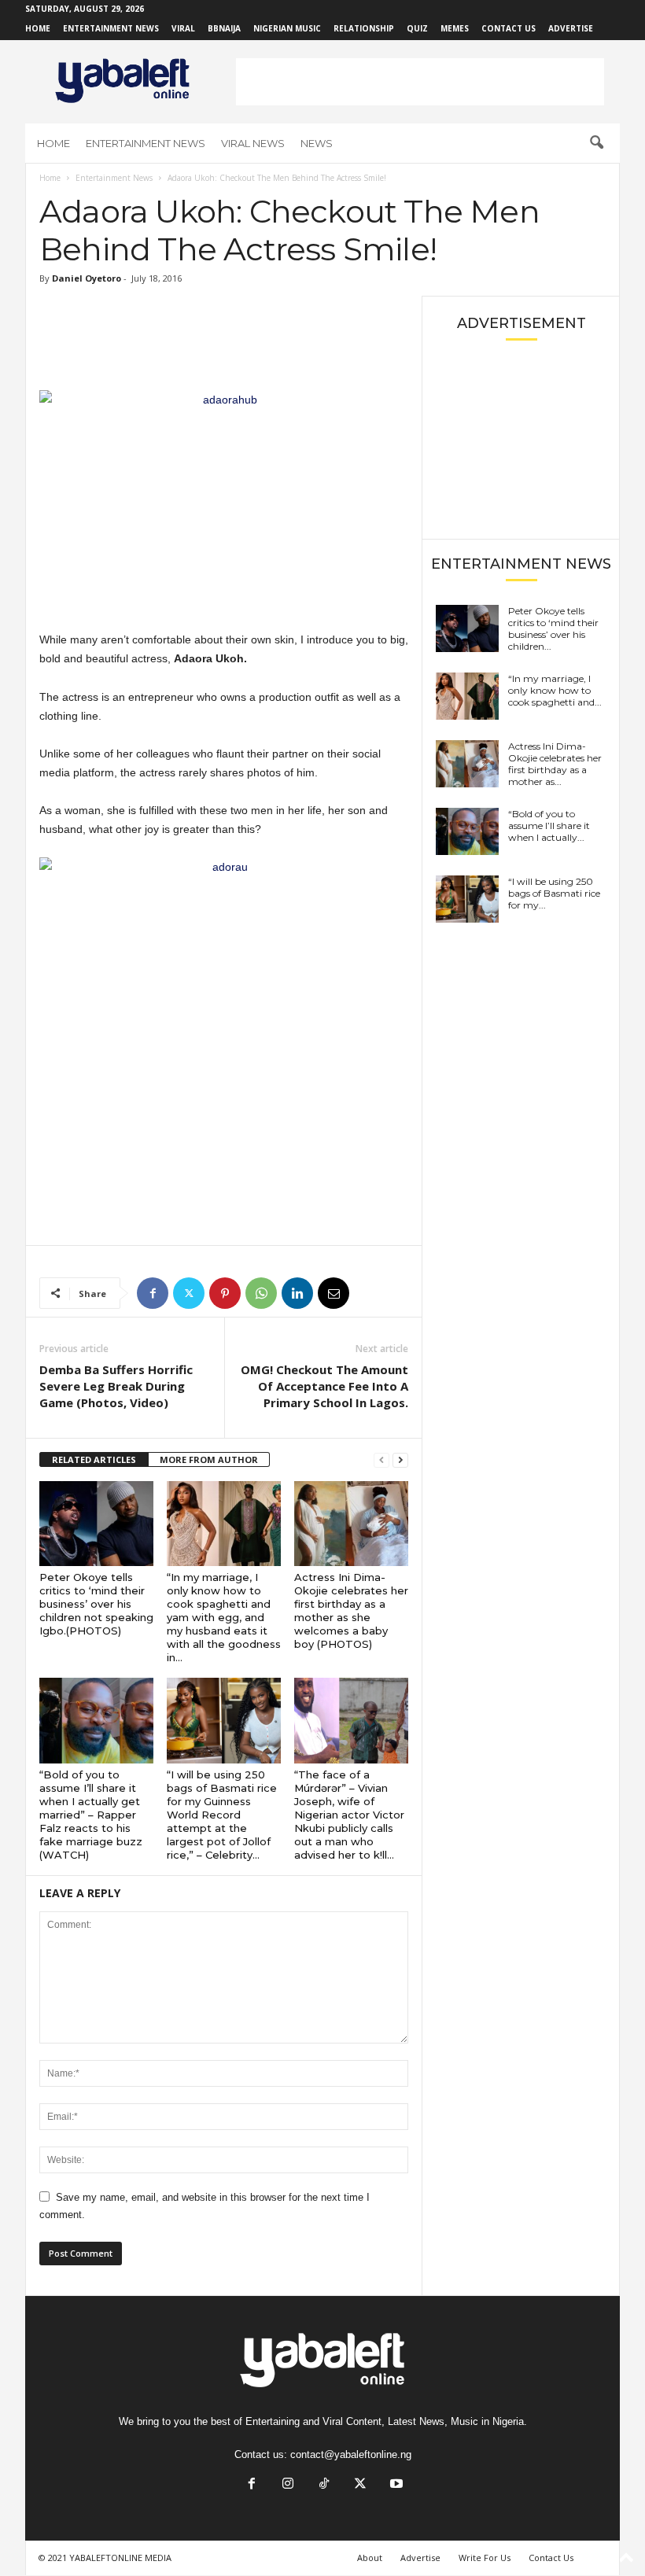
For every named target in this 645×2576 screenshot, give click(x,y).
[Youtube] (395, 2485)
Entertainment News (111, 28)
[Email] (334, 1293)
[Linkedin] (297, 1293)
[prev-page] (381, 1460)
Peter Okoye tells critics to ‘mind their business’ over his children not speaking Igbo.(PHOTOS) (96, 1604)
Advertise (571, 28)
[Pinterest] (225, 1293)
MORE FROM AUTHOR (209, 1459)
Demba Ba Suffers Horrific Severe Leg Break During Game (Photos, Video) (116, 1386)
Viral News (253, 143)
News (317, 143)
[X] (189, 1293)
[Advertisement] (420, 82)
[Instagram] (288, 2485)
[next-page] (400, 1460)
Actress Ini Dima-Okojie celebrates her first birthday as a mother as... (555, 764)
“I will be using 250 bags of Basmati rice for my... (554, 893)
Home (38, 28)
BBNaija (224, 28)
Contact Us (509, 28)
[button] (596, 143)
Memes (455, 28)
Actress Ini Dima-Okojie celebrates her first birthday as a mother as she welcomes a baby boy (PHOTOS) (351, 1610)
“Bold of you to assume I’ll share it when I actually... (549, 825)
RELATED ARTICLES (94, 1459)
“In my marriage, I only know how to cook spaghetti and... (555, 690)
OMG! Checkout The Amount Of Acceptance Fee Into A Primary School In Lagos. (324, 1386)
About (370, 2558)
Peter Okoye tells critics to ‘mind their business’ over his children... (553, 628)
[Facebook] (153, 1293)
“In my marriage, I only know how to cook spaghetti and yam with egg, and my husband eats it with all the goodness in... (224, 1617)
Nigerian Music (287, 28)
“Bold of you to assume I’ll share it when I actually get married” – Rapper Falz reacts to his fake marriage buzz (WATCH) (91, 1815)
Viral (183, 28)
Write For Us (485, 2558)
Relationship (364, 28)
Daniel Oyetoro (87, 278)
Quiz (417, 28)
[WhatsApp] (261, 1293)
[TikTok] (324, 2485)
